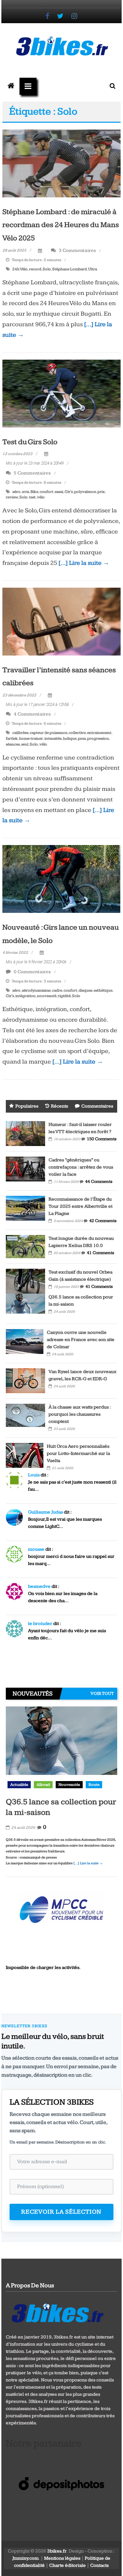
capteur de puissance (49, 733)
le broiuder (40, 1624)
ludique (70, 739)
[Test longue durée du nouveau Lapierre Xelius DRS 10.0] (25, 1246)
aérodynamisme (36, 990)
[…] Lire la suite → (84, 563)
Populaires (27, 1106)
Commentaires (97, 1106)
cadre (57, 990)
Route (94, 1785)
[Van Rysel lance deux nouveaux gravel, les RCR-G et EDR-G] (25, 1380)
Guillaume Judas (45, 1512)
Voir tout (102, 1693)
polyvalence (85, 492)
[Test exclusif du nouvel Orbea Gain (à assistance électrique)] (25, 1281)
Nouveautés (69, 1785)
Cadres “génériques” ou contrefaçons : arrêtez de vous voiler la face (81, 1167)
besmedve (39, 1586)
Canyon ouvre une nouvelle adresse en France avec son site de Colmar (81, 1340)
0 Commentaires (32, 972)
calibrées (20, 733)
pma (82, 739)
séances (13, 744)
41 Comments (100, 1253)
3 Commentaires (77, 250)
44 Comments (99, 1181)
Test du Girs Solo (30, 442)
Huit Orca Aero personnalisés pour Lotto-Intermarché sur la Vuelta (78, 1453)
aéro (16, 492)
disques (85, 990)
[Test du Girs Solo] (61, 393)
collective (77, 733)
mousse (36, 1549)
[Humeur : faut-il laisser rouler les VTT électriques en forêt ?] (25, 1133)
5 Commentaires (32, 473)
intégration (25, 996)
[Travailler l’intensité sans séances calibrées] (61, 621)
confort (46, 492)
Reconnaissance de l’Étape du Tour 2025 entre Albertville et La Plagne (80, 1206)
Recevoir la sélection (61, 2212)
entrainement (99, 733)
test (32, 497)
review (12, 497)
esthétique (103, 990)
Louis (34, 1475)
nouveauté (47, 996)
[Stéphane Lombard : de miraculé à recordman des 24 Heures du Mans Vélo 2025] (61, 163)
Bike (34, 492)
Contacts (99, 2565)
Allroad (43, 1785)
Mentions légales (62, 2558)
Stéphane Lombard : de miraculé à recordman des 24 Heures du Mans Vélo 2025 (61, 225)
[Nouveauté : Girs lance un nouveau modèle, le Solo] (61, 879)
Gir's (69, 492)
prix (101, 492)
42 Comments (103, 1221)
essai (59, 492)
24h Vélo (20, 269)
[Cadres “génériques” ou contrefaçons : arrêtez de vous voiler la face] (25, 1169)
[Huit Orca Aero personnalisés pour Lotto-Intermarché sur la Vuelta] (25, 1455)
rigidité (64, 996)
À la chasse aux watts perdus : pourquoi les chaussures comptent (80, 1414)
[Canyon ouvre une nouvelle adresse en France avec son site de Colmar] (25, 1341)
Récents (59, 1106)
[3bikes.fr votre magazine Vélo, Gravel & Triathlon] (11, 86)
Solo (47, 269)
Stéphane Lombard (70, 269)
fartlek (12, 739)
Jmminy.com (25, 2558)
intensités (53, 739)
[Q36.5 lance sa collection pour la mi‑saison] (25, 1306)
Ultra (93, 269)
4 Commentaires (32, 714)
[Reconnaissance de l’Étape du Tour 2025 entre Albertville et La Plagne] (25, 1208)
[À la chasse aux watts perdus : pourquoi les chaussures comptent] (25, 1415)
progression (98, 739)
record (35, 269)
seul (25, 744)
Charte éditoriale (67, 2565)
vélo (41, 497)
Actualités (19, 1785)
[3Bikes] (57, 2312)
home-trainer (31, 739)
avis (25, 492)
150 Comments (102, 1139)
